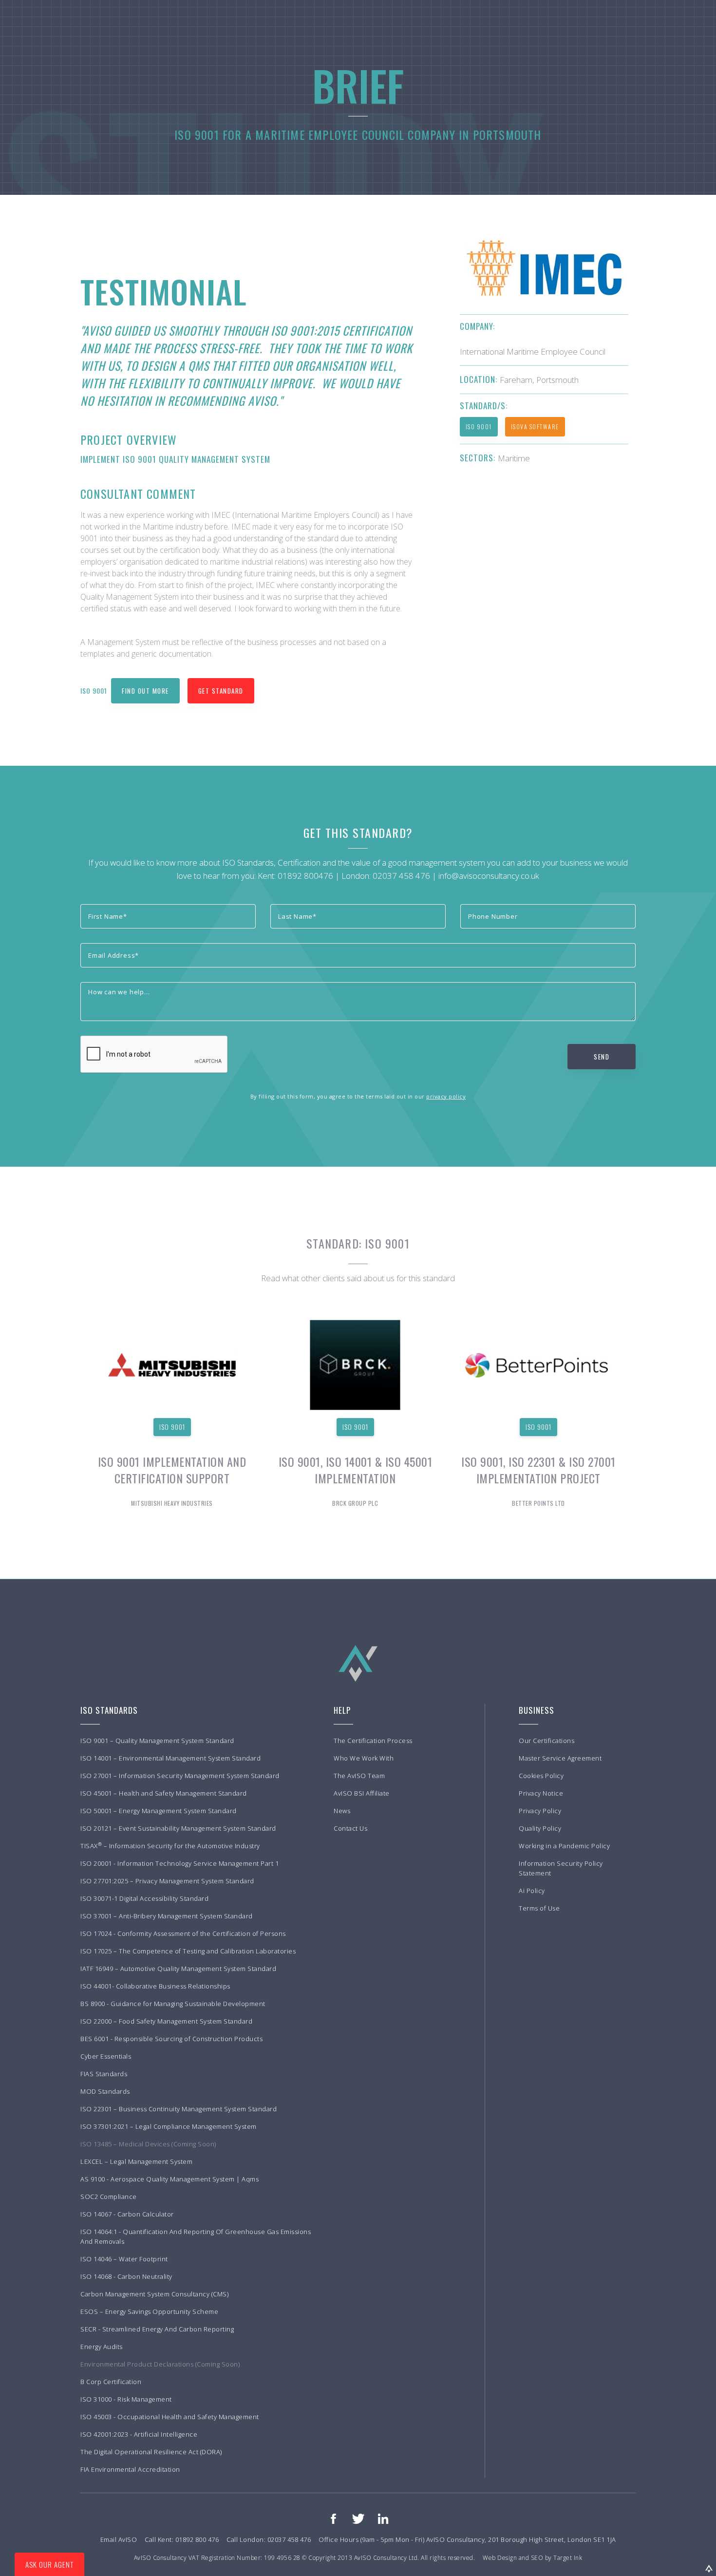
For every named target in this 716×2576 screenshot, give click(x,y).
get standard (221, 691)
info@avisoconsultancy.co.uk (489, 876)
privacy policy (446, 1096)
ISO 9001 (479, 426)
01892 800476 (305, 876)
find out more (145, 691)
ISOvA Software (535, 426)
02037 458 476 (401, 876)
